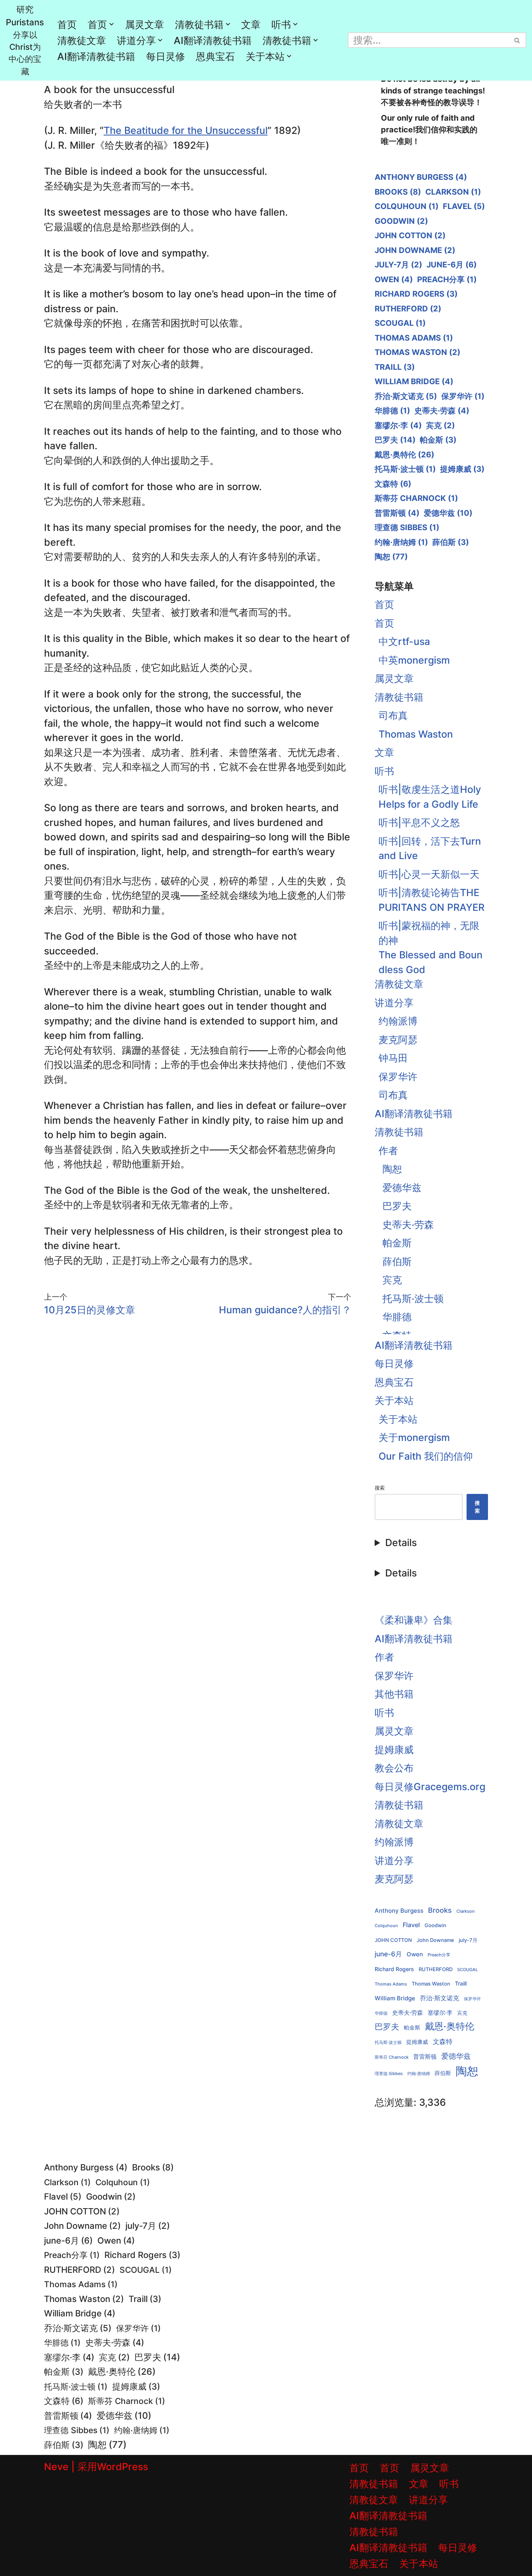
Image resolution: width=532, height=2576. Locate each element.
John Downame (415, 250)
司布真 (393, 715)
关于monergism (414, 1437)
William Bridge (414, 381)
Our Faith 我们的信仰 (426, 1456)
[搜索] (517, 40)
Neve (56, 2467)
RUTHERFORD (408, 309)
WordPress (122, 2467)
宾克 (440, 425)
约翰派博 (398, 1021)
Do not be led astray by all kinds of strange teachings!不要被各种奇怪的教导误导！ (433, 91)
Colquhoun (407, 206)
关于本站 (394, 1400)
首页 (67, 25)
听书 (384, 771)
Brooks (398, 192)
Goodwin (401, 221)
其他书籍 (394, 1694)
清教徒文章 (82, 40)
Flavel (464, 206)
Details (401, 1543)
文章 (251, 25)
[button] (112, 24)
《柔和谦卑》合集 (414, 1620)
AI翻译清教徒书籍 (213, 40)
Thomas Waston (417, 352)
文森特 (393, 484)
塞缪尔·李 (398, 425)
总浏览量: (397, 2102)
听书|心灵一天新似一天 (429, 874)
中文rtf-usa (404, 641)
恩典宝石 (215, 56)
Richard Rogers (416, 294)
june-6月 (452, 265)
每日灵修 (166, 56)
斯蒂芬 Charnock (416, 498)
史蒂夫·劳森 (442, 411)
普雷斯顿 (397, 513)
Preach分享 (447, 279)
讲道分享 (394, 1003)
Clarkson (453, 192)
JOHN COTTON (410, 235)
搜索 (380, 1488)
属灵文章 (144, 25)
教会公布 (394, 1768)
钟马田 (393, 1058)
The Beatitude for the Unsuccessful (186, 130)
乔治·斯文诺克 (406, 396)
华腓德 (392, 411)
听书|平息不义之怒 (419, 822)
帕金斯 (438, 440)
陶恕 (391, 557)
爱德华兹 (448, 513)
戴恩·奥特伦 (404, 455)
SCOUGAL (400, 323)
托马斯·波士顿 (405, 469)
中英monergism (414, 660)
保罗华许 (463, 396)
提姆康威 (462, 469)
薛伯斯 (451, 542)
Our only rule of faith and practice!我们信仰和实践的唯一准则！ (429, 130)
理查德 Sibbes (407, 527)
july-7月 (398, 265)
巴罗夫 (395, 440)
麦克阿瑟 (398, 1040)
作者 (388, 1151)
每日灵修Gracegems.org (430, 1787)
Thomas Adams (414, 338)
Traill (395, 367)
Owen (394, 279)
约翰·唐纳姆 (401, 542)
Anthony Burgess (421, 177)
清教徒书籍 (399, 697)
